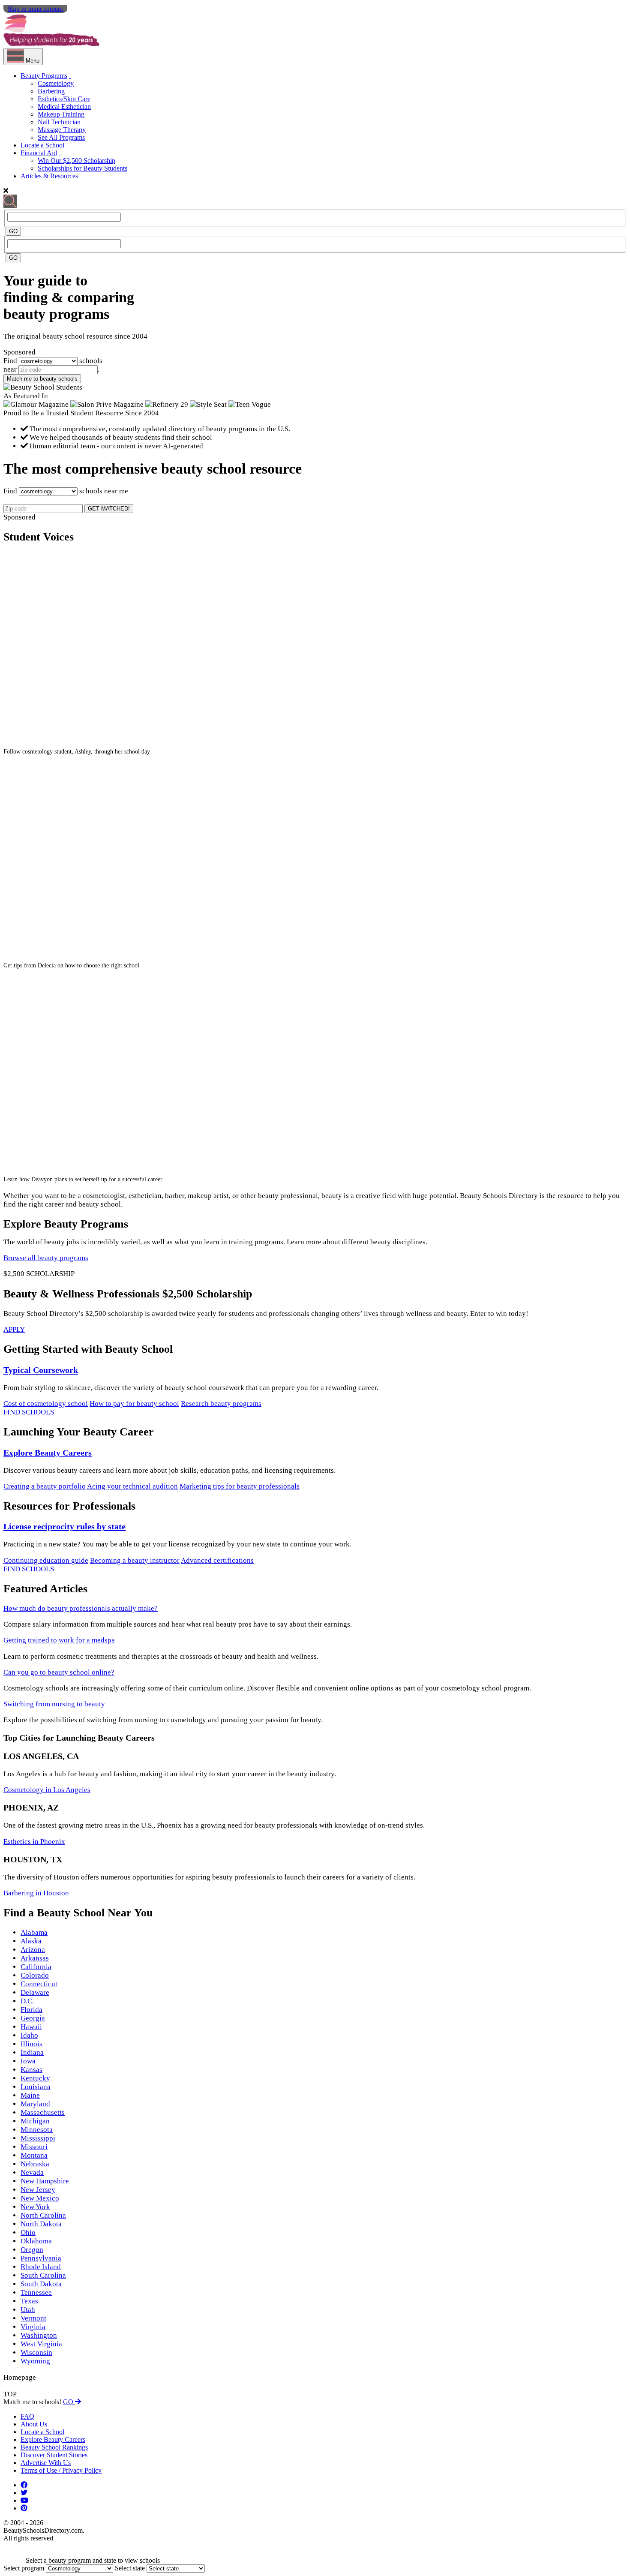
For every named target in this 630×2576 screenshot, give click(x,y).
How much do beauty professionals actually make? (81, 1608)
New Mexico (40, 2198)
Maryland (35, 2104)
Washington (39, 2335)
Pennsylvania (41, 2258)
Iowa (28, 2061)
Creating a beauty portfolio (45, 1486)
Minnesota (37, 2130)
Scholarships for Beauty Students (82, 168)
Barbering (51, 91)
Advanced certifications (217, 1560)
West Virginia (41, 2344)
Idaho (29, 2035)
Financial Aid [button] (39, 153)
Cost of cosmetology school (46, 1404)
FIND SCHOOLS (29, 1412)
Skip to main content (35, 9)
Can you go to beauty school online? (59, 1672)
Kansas (31, 2070)
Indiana (32, 2052)
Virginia (33, 2327)
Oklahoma (36, 2241)
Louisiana (36, 2087)
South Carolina (43, 2275)
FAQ (27, 2416)
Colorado (35, 1975)
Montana (34, 2155)
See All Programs (61, 137)
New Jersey (38, 2190)
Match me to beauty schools (42, 379)
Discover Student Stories (54, 2455)
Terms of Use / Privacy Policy (61, 2470)
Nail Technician (59, 122)
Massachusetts (43, 2112)
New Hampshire (45, 2181)
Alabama (34, 1932)
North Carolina (43, 2215)
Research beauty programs (221, 1404)
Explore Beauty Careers (48, 1453)
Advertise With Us (46, 2463)
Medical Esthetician (64, 107)
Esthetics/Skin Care (64, 99)
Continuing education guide (46, 1560)
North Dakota (41, 2224)
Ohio (28, 2232)
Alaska (31, 1941)
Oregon (32, 2250)
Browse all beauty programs (46, 1258)
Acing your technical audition (132, 1486)
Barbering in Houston (36, 1893)
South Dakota (41, 2284)
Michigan (35, 2121)
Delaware (35, 1992)
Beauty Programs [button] (44, 76)
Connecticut (39, 1984)
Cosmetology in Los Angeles (47, 1790)
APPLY (14, 1329)
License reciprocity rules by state (64, 1526)
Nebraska (35, 2164)
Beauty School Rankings (54, 2447)
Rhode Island (41, 2267)
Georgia (33, 2018)
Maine (30, 2095)
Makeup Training (61, 114)
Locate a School (42, 145)
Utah (28, 2310)
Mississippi (38, 2138)
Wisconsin (36, 2352)
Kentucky (35, 2078)
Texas (29, 2301)
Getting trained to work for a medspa (59, 1640)
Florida (31, 2010)
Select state (130, 2568)
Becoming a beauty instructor (135, 1560)
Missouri (34, 2147)
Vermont (33, 2318)
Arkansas (35, 1958)
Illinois (31, 2044)
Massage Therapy (62, 130)
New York (35, 2207)
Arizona (33, 1950)
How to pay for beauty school (134, 1404)
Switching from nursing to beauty (54, 1704)
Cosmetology (56, 83)
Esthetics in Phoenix (34, 1842)
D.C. (27, 2001)
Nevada (32, 2172)
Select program (24, 2568)
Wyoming (35, 2361)
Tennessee (36, 2292)
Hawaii (31, 2027)
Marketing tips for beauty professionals (240, 1486)
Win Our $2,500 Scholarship (76, 161)
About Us (34, 2424)
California (36, 1967)
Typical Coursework (41, 1370)
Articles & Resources (49, 176)
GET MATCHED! (109, 509)
